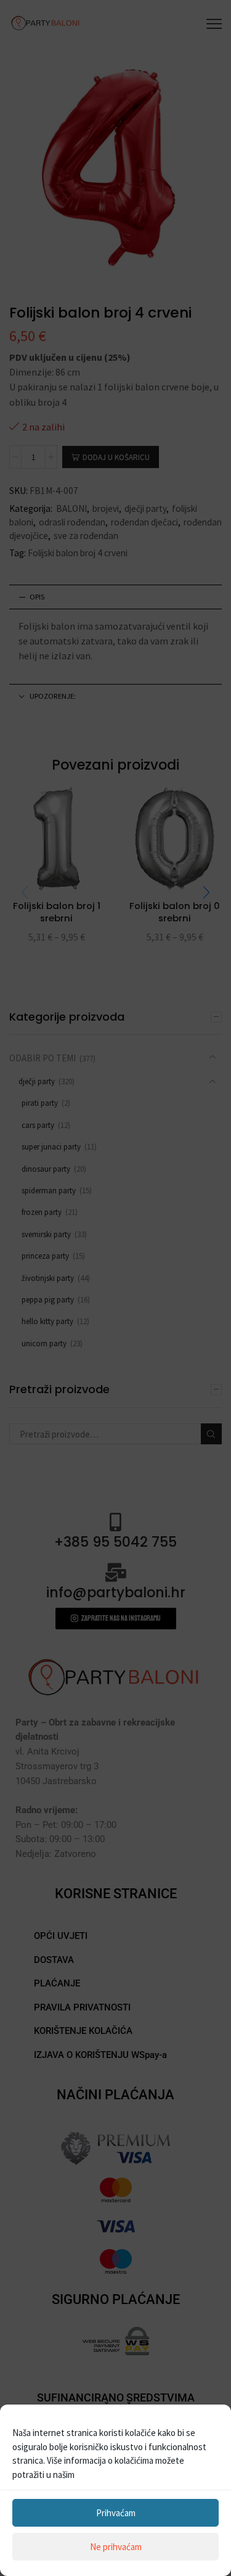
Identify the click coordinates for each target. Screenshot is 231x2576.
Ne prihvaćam (116, 2547)
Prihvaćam (116, 2513)
